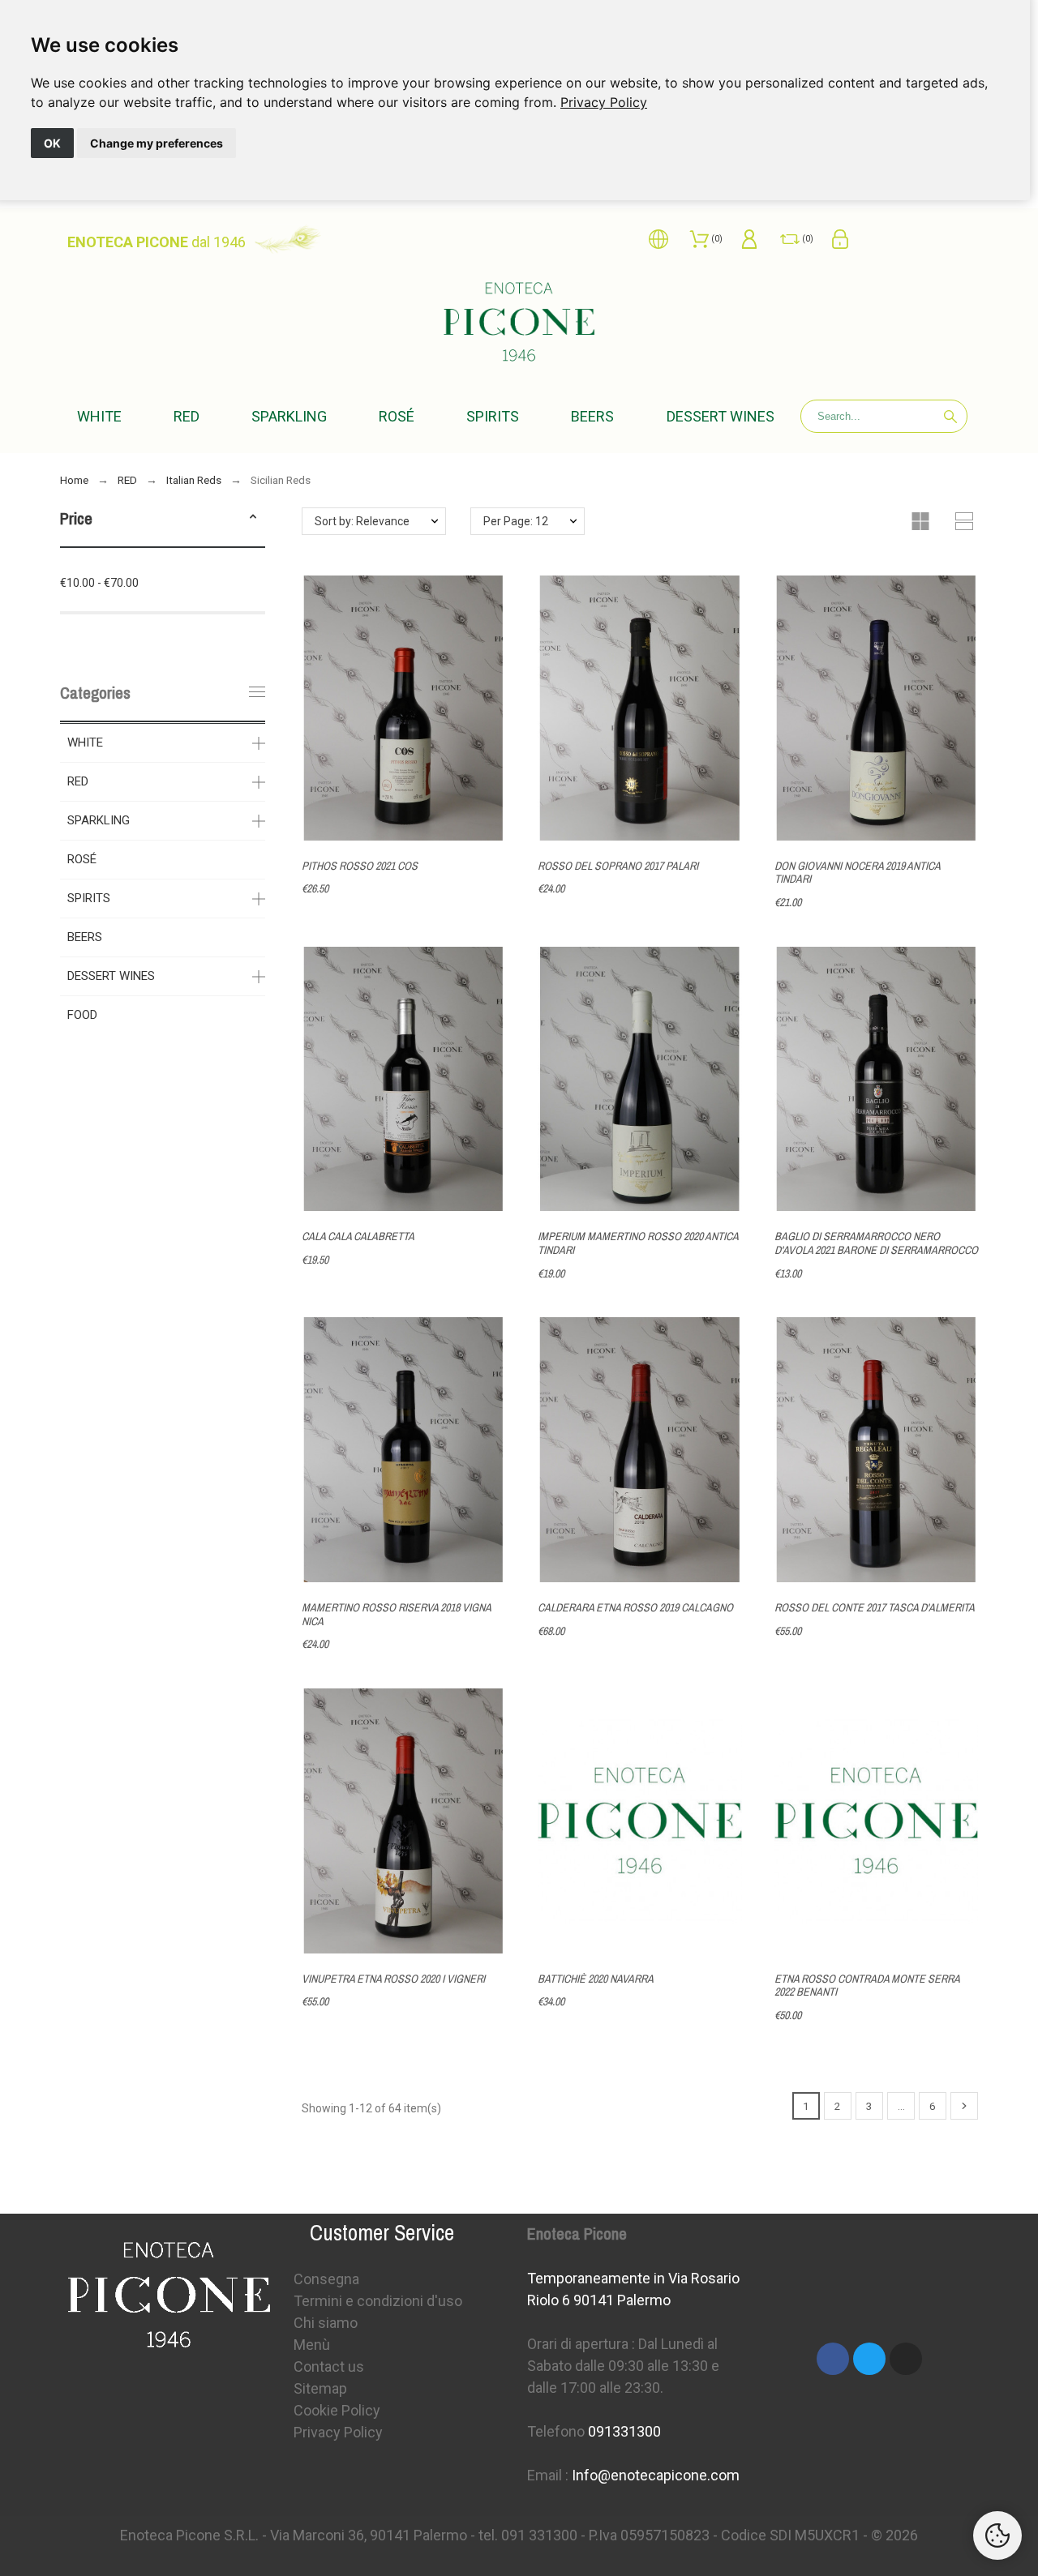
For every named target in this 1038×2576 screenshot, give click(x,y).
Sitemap (320, 2388)
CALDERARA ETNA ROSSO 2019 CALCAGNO (635, 1607)
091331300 (624, 2431)
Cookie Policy (337, 2410)
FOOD (82, 1015)
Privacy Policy (604, 102)
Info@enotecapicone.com (656, 2475)
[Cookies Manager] (997, 2535)
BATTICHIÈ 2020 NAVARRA (596, 1979)
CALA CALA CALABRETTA (358, 1236)
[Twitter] (869, 2359)
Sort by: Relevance (362, 521)
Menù (312, 2345)
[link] (604, 102)
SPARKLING (99, 820)
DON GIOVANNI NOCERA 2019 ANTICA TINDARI (857, 873)
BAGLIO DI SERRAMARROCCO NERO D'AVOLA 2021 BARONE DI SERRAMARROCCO (876, 1243)
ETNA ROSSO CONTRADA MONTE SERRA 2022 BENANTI (867, 1985)
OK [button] (52, 143)
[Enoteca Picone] (519, 325)
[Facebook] (833, 2359)
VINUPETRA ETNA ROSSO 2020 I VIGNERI (393, 1979)
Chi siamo (326, 2323)
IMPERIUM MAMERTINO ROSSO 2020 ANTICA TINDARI (638, 1243)
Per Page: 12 (516, 521)
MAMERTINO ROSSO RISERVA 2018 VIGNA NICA (396, 1614)
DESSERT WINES (111, 976)
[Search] (950, 417)
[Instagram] (906, 2359)
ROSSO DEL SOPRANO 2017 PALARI (618, 866)
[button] (253, 519)
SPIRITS (89, 898)
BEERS (85, 937)
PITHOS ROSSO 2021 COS (360, 866)
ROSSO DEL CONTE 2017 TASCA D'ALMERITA (875, 1607)
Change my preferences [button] (157, 143)
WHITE (85, 742)
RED (78, 781)
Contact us (329, 2366)
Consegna (326, 2279)
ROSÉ (82, 859)
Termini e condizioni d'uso (378, 2301)
